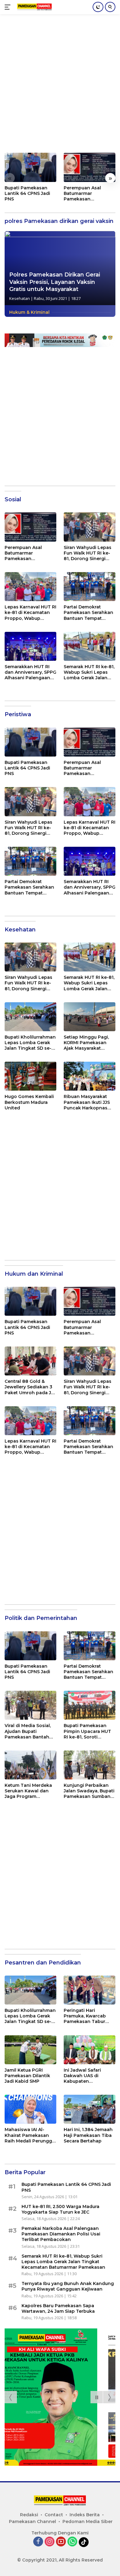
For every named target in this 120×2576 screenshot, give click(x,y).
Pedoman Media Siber (88, 2521)
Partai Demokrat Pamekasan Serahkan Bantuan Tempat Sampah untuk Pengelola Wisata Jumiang (88, 613)
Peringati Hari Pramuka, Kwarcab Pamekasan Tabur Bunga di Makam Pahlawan (85, 2016)
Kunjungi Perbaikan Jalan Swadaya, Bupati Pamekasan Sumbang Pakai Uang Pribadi (89, 1791)
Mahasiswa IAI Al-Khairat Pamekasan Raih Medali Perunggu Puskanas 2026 (30, 2135)
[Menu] (9, 7)
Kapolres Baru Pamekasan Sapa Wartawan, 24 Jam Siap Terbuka (58, 2308)
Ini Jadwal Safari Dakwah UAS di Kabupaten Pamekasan (82, 2076)
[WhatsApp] (72, 2542)
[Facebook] (38, 2542)
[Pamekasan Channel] (34, 7)
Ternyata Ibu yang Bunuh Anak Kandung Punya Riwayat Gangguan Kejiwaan (68, 2286)
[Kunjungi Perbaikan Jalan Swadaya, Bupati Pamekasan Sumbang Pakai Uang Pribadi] (90, 1765)
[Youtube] (61, 2542)
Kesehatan (20, 298)
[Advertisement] (60, 87)
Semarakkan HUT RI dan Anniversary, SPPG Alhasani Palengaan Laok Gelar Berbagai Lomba (30, 672)
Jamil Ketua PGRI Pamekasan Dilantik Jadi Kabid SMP (27, 2076)
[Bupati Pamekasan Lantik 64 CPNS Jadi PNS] (30, 167)
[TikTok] (84, 2542)
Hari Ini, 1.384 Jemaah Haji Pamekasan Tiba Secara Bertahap (88, 2135)
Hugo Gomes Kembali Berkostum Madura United (29, 1102)
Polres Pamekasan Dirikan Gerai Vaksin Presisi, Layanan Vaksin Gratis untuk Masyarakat (55, 282)
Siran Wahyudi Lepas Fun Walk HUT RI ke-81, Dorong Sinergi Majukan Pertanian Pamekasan (88, 553)
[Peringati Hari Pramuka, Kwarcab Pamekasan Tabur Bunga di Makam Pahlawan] (90, 1990)
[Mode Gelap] (98, 7)
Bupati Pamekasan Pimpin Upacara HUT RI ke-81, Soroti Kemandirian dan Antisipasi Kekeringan (89, 1731)
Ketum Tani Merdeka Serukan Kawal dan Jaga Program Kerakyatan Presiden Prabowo (28, 1791)
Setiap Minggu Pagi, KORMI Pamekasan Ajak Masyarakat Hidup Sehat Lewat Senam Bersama (86, 1043)
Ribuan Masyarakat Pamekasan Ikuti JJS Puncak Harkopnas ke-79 (87, 1102)
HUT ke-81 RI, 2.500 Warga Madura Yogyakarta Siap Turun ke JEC (60, 2209)
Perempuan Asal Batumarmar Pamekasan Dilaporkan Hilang (84, 194)
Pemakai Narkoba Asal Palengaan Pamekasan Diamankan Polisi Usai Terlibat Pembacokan (61, 2234)
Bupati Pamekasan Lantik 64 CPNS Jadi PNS (27, 193)
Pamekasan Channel (32, 2521)
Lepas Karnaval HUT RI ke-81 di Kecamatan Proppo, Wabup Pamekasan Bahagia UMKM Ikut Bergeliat (30, 613)
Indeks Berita (85, 2515)
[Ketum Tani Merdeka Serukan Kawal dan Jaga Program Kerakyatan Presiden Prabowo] (30, 1765)
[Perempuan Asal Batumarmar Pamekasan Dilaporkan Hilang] (90, 167)
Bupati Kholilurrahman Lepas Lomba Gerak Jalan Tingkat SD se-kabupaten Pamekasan (30, 1043)
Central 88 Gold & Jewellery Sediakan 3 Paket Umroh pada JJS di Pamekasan (30, 1387)
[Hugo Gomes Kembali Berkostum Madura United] (30, 1076)
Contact (54, 2515)
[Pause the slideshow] (97, 2397)
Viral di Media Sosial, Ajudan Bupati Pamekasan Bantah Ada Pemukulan (28, 1731)
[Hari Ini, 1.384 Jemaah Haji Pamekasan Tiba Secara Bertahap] (90, 2109)
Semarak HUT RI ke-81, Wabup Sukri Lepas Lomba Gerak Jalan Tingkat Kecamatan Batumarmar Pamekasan (89, 672)
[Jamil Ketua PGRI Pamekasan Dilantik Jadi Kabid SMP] (30, 2050)
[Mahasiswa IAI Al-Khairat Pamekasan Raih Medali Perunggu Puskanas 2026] (30, 2109)
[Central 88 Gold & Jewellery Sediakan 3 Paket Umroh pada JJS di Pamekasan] (30, 1361)
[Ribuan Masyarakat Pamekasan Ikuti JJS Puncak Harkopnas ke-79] (90, 1076)
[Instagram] (50, 2542)
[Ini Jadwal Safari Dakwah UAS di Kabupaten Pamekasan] (90, 2050)
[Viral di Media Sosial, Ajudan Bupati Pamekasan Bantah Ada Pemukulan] (30, 1705)
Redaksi (29, 2515)
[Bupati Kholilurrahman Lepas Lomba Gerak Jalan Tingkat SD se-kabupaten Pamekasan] (30, 1017)
